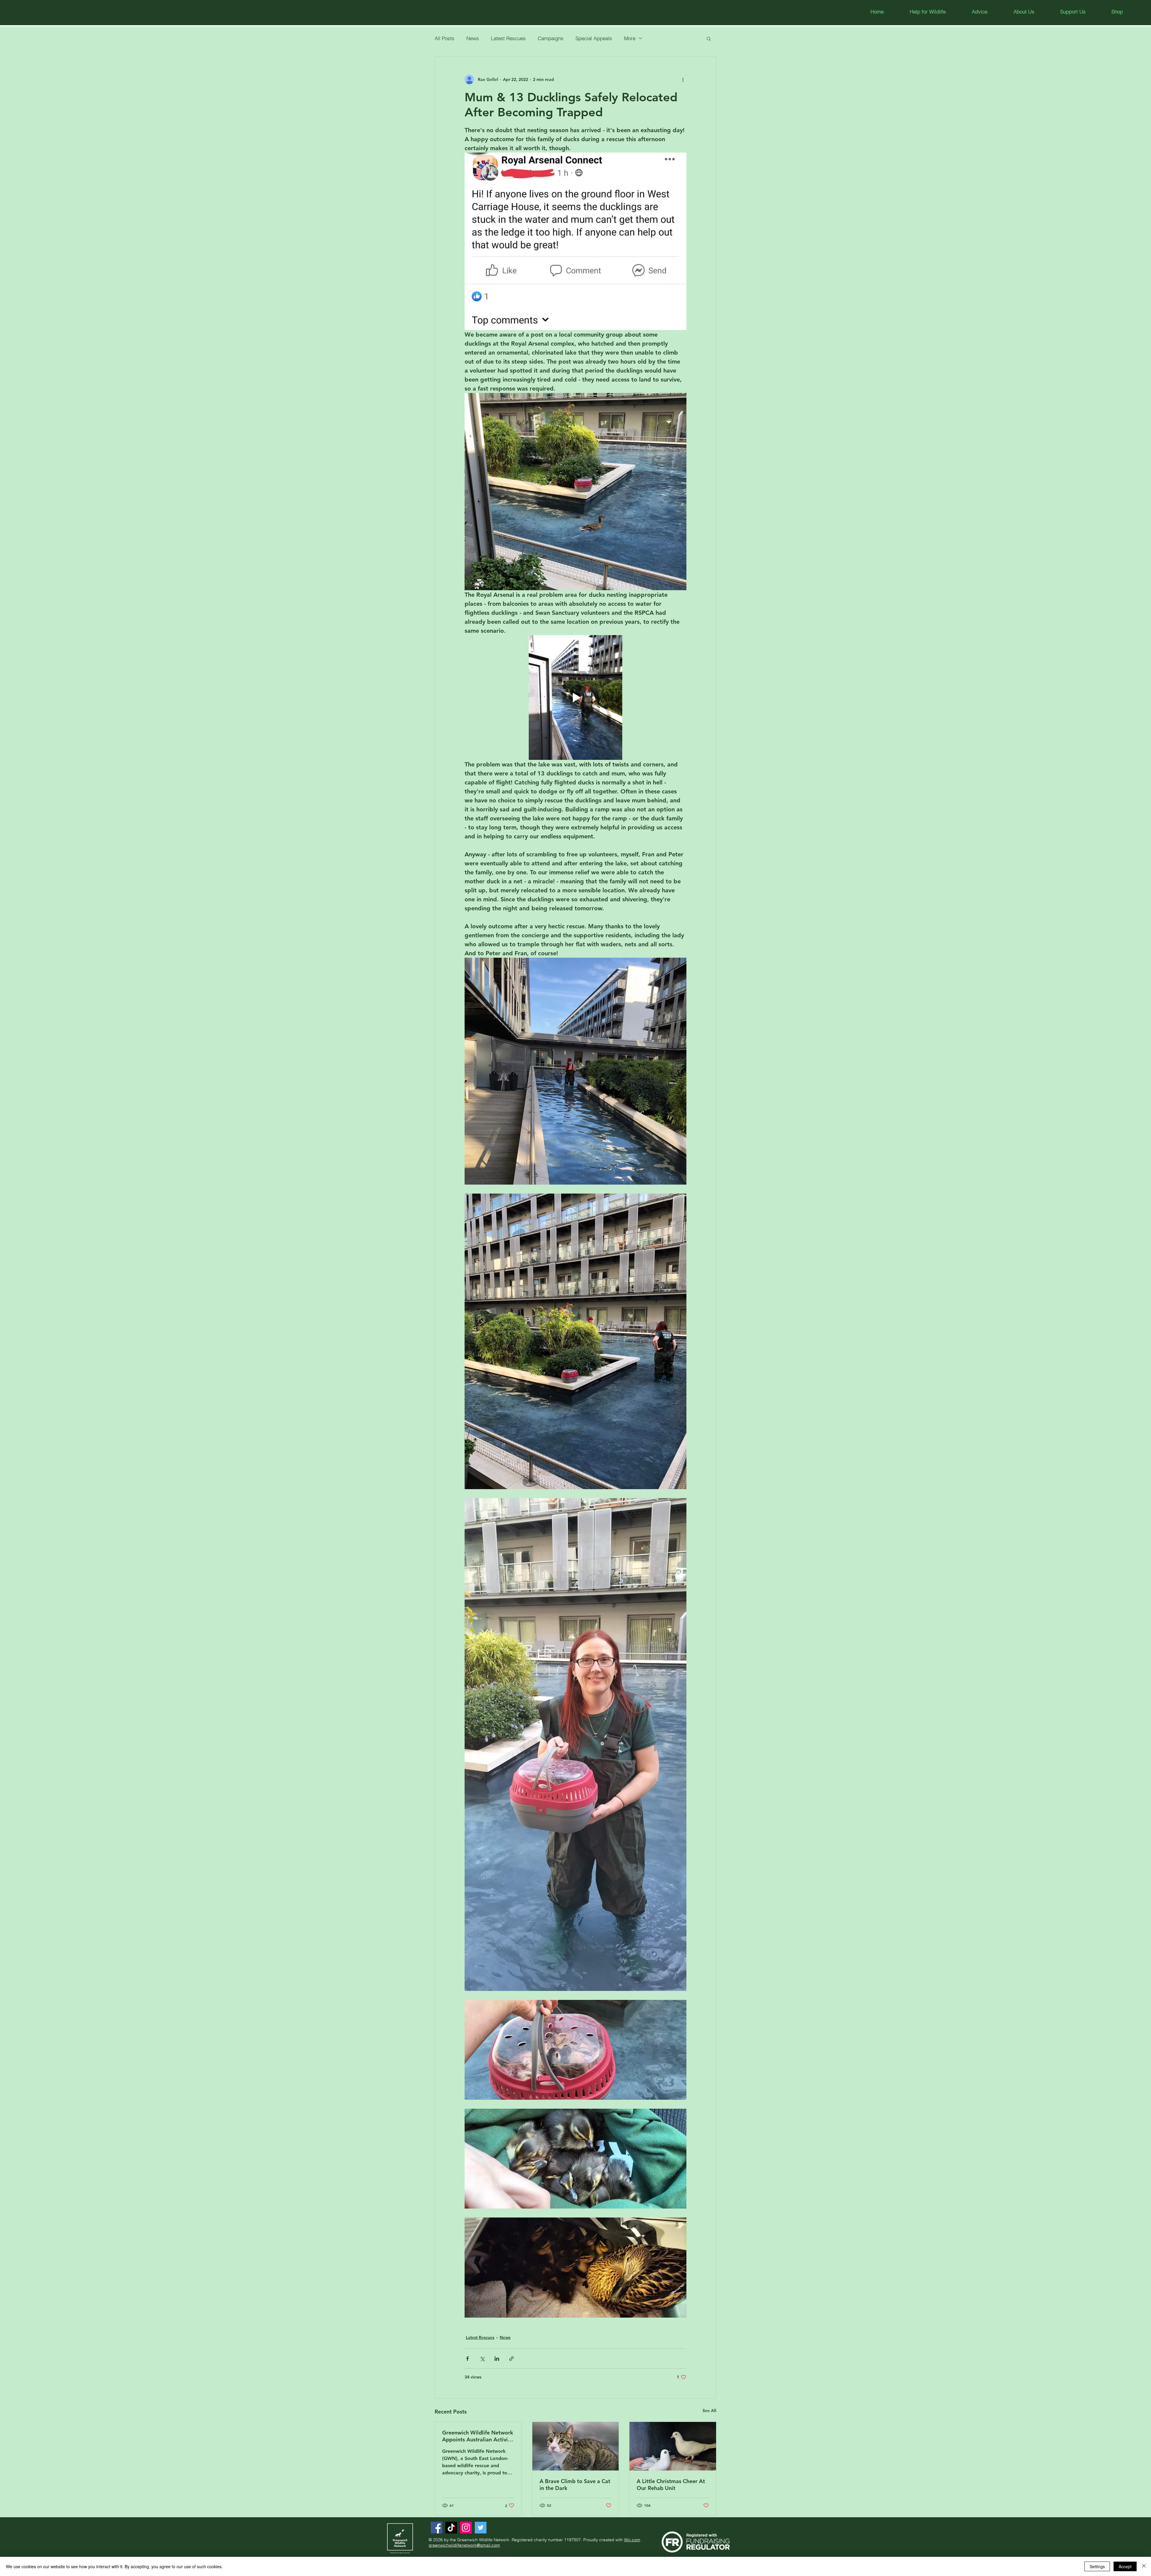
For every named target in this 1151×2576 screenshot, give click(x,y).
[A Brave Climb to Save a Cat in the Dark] (576, 2446)
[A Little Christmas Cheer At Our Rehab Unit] (673, 2446)
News (473, 38)
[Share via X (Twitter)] (482, 2359)
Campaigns (551, 38)
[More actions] (683, 79)
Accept (1125, 2566)
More (630, 38)
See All (709, 2411)
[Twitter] (481, 2528)
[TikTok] (451, 2528)
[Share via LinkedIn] (497, 2359)
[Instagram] (466, 2528)
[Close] (1144, 2566)
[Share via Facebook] (467, 2359)
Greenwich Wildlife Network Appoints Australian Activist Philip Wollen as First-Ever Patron (478, 2436)
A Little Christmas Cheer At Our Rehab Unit (671, 2485)
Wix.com (632, 2540)
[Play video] (575, 698)
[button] (979, 12)
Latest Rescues (508, 38)
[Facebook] (437, 2528)
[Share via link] (512, 2359)
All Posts (445, 38)
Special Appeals (594, 38)
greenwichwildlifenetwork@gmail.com (464, 2545)
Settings (1097, 2566)
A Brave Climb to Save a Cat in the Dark (575, 2485)
